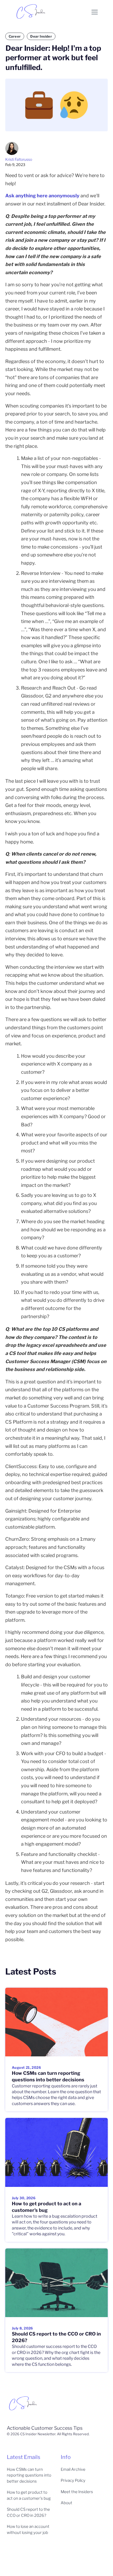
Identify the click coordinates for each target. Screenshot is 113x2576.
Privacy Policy (73, 2480)
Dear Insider (41, 36)
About (66, 2503)
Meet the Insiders (77, 2492)
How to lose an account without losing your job (28, 2530)
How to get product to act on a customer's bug (29, 2495)
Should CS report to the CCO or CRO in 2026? (28, 2512)
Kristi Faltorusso (19, 159)
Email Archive (73, 2469)
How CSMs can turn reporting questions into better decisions (29, 2475)
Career (15, 36)
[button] (95, 12)
